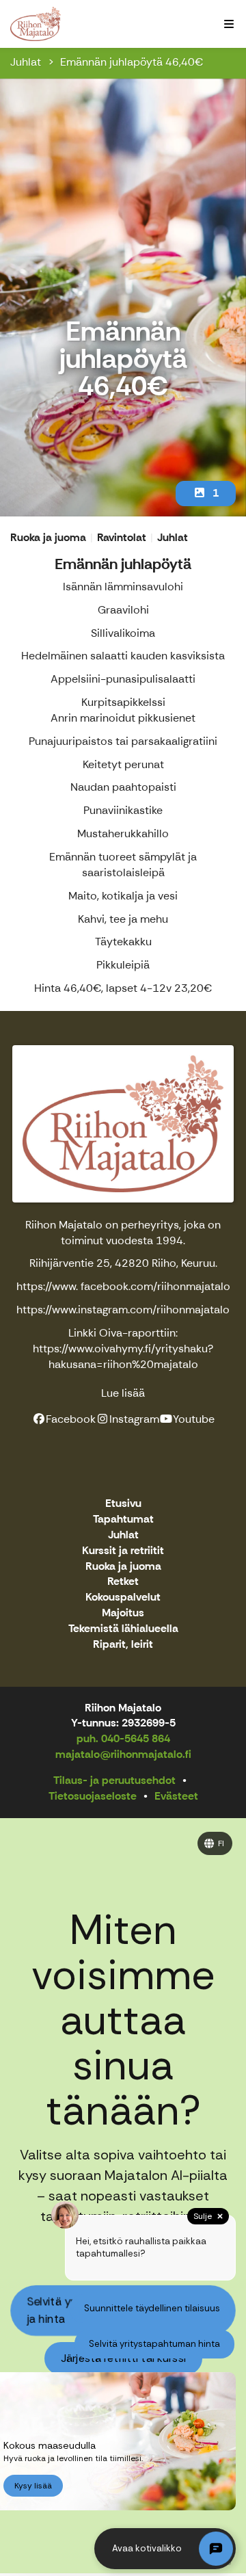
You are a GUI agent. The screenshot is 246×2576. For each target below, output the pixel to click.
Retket (123, 1582)
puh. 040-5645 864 (123, 1738)
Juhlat (26, 62)
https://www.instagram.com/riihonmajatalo (123, 1310)
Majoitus (123, 1613)
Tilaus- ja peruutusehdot (114, 1780)
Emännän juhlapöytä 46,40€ (132, 62)
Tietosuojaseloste (93, 1796)
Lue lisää (123, 1393)
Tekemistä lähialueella (123, 1629)
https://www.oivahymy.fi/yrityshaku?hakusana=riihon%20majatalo (123, 1356)
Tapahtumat (123, 1520)
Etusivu (123, 1504)
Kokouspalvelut (123, 1598)
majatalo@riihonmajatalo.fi (123, 1754)
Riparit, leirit (123, 1645)
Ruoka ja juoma (123, 1567)
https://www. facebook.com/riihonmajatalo (123, 1286)
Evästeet (176, 1796)
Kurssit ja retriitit (123, 1551)
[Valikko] (229, 24)
